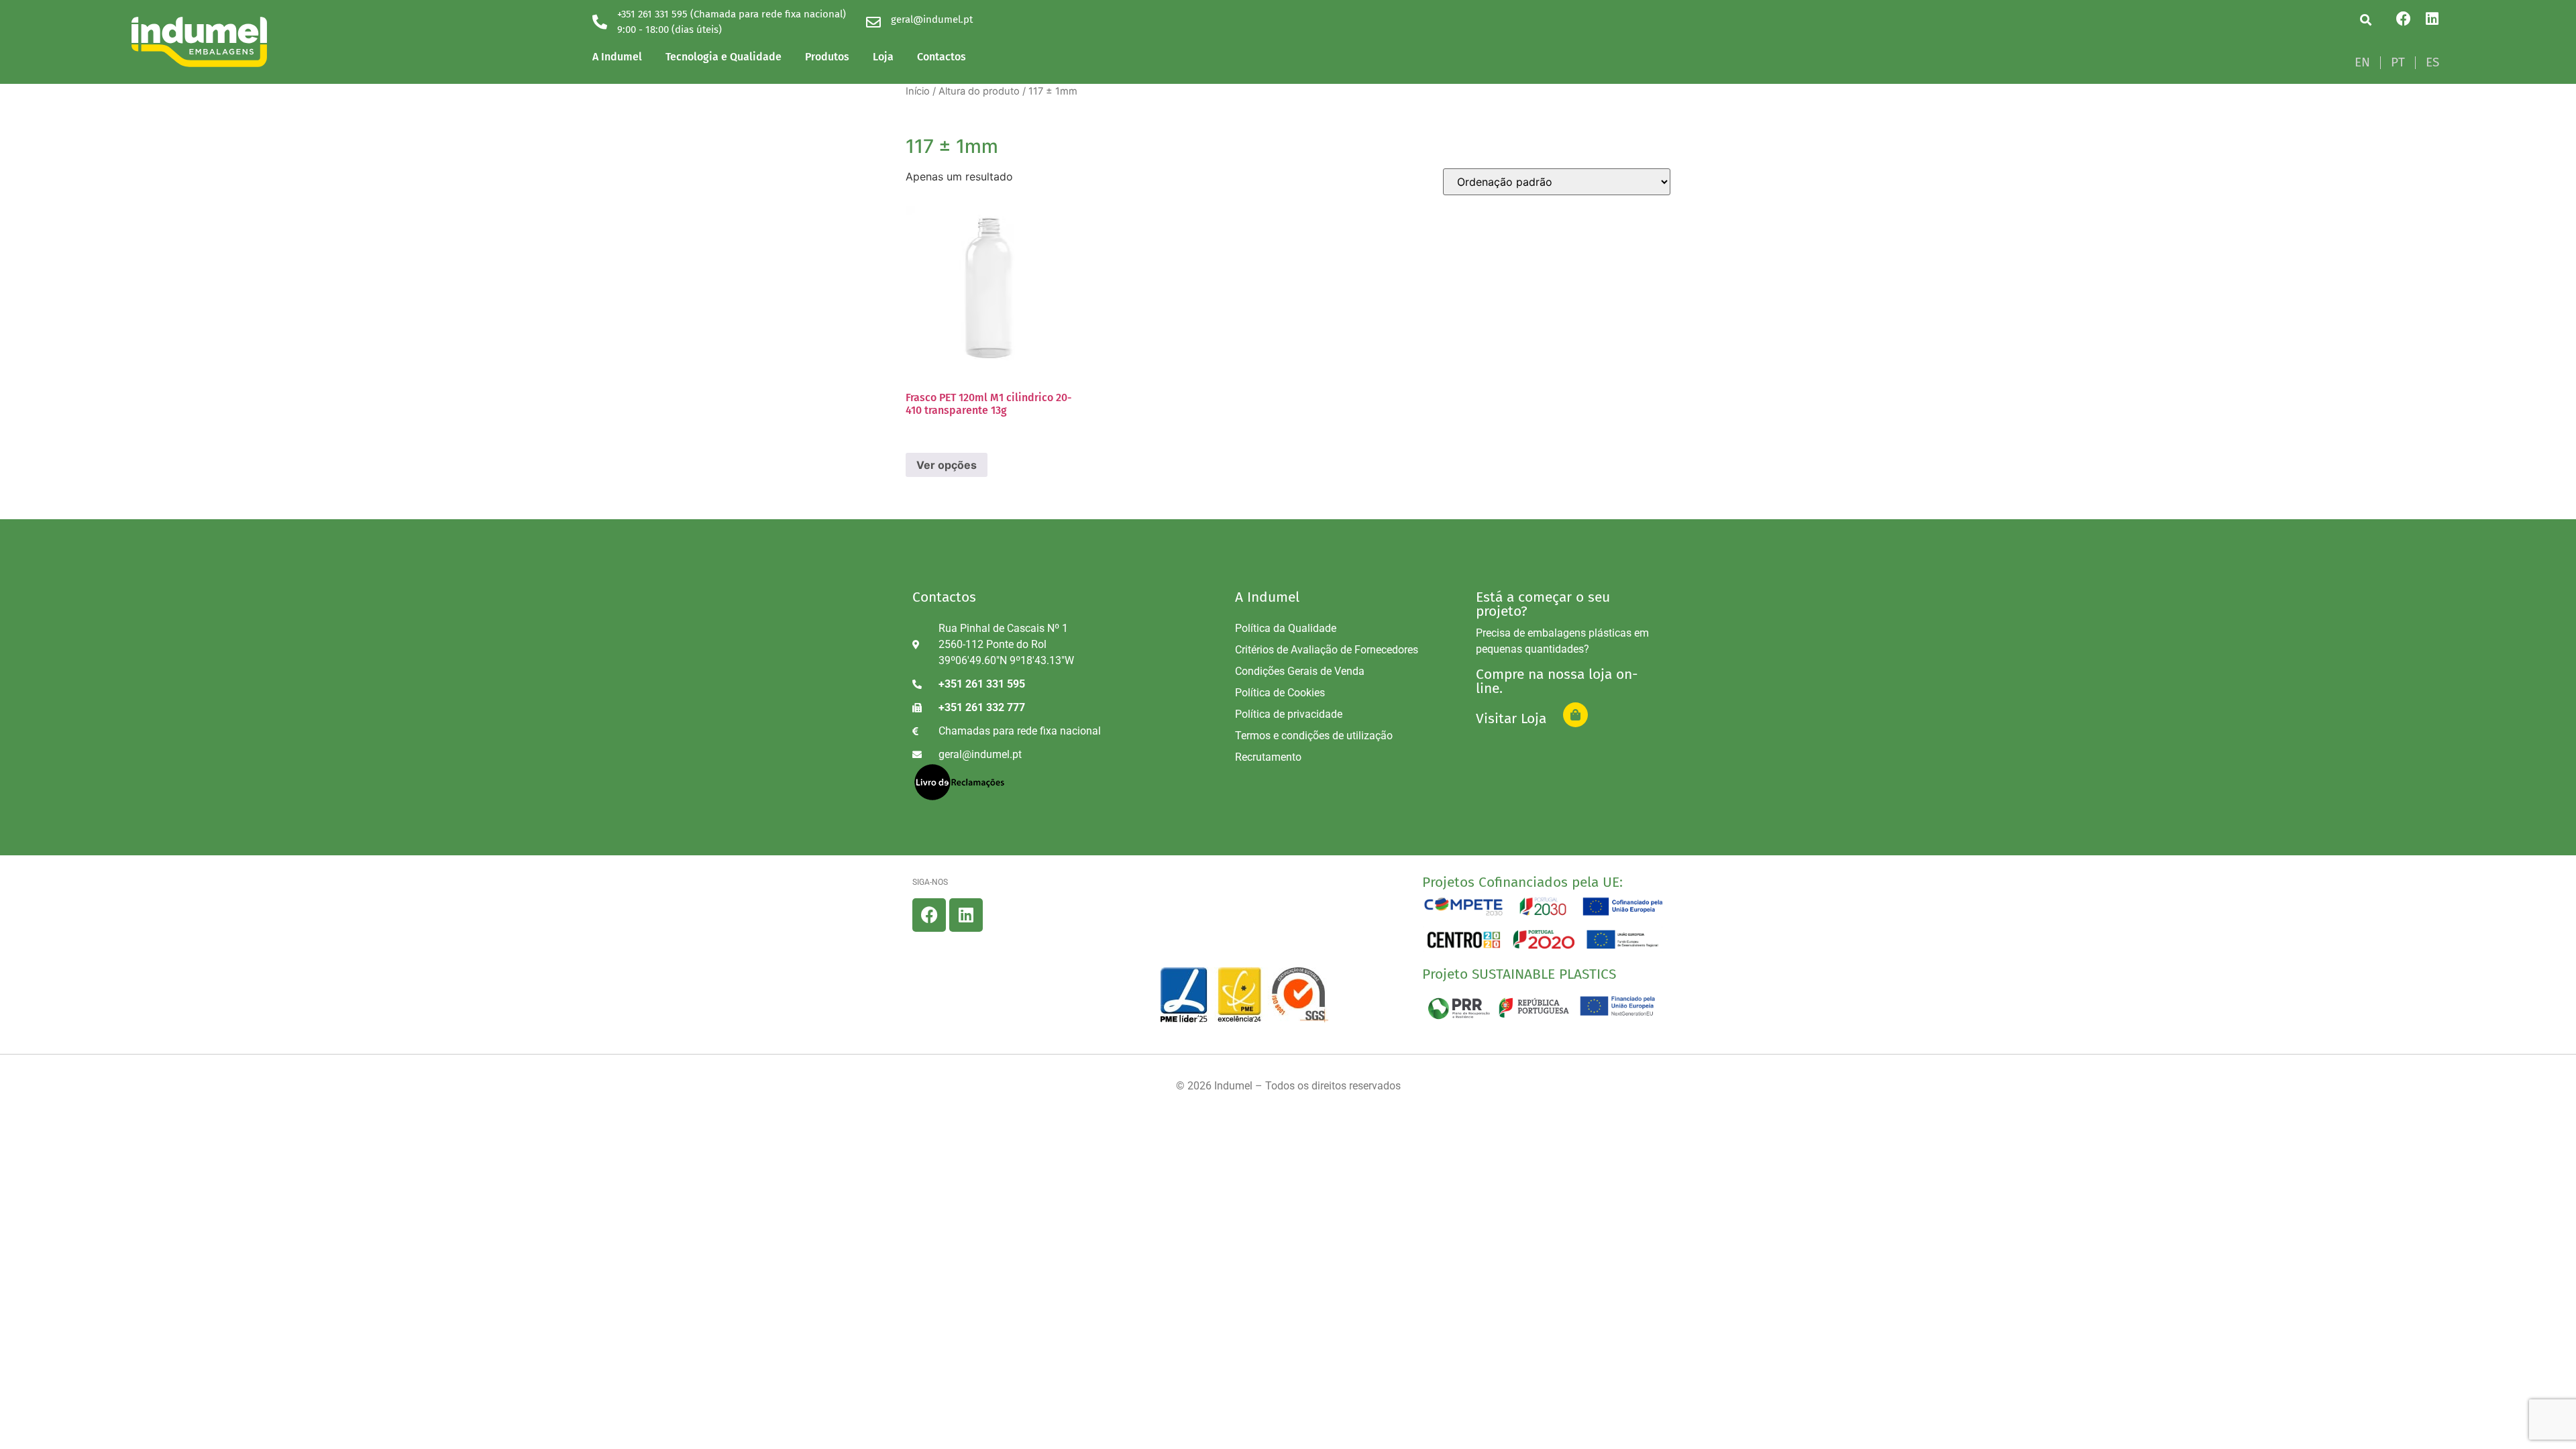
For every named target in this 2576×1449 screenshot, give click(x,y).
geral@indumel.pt (932, 19)
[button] (2366, 20)
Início (918, 91)
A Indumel (617, 57)
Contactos (942, 57)
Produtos (827, 57)
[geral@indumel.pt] (873, 22)
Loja (883, 57)
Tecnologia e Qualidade (723, 57)
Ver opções (947, 465)
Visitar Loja (1511, 718)
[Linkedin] (2432, 19)
